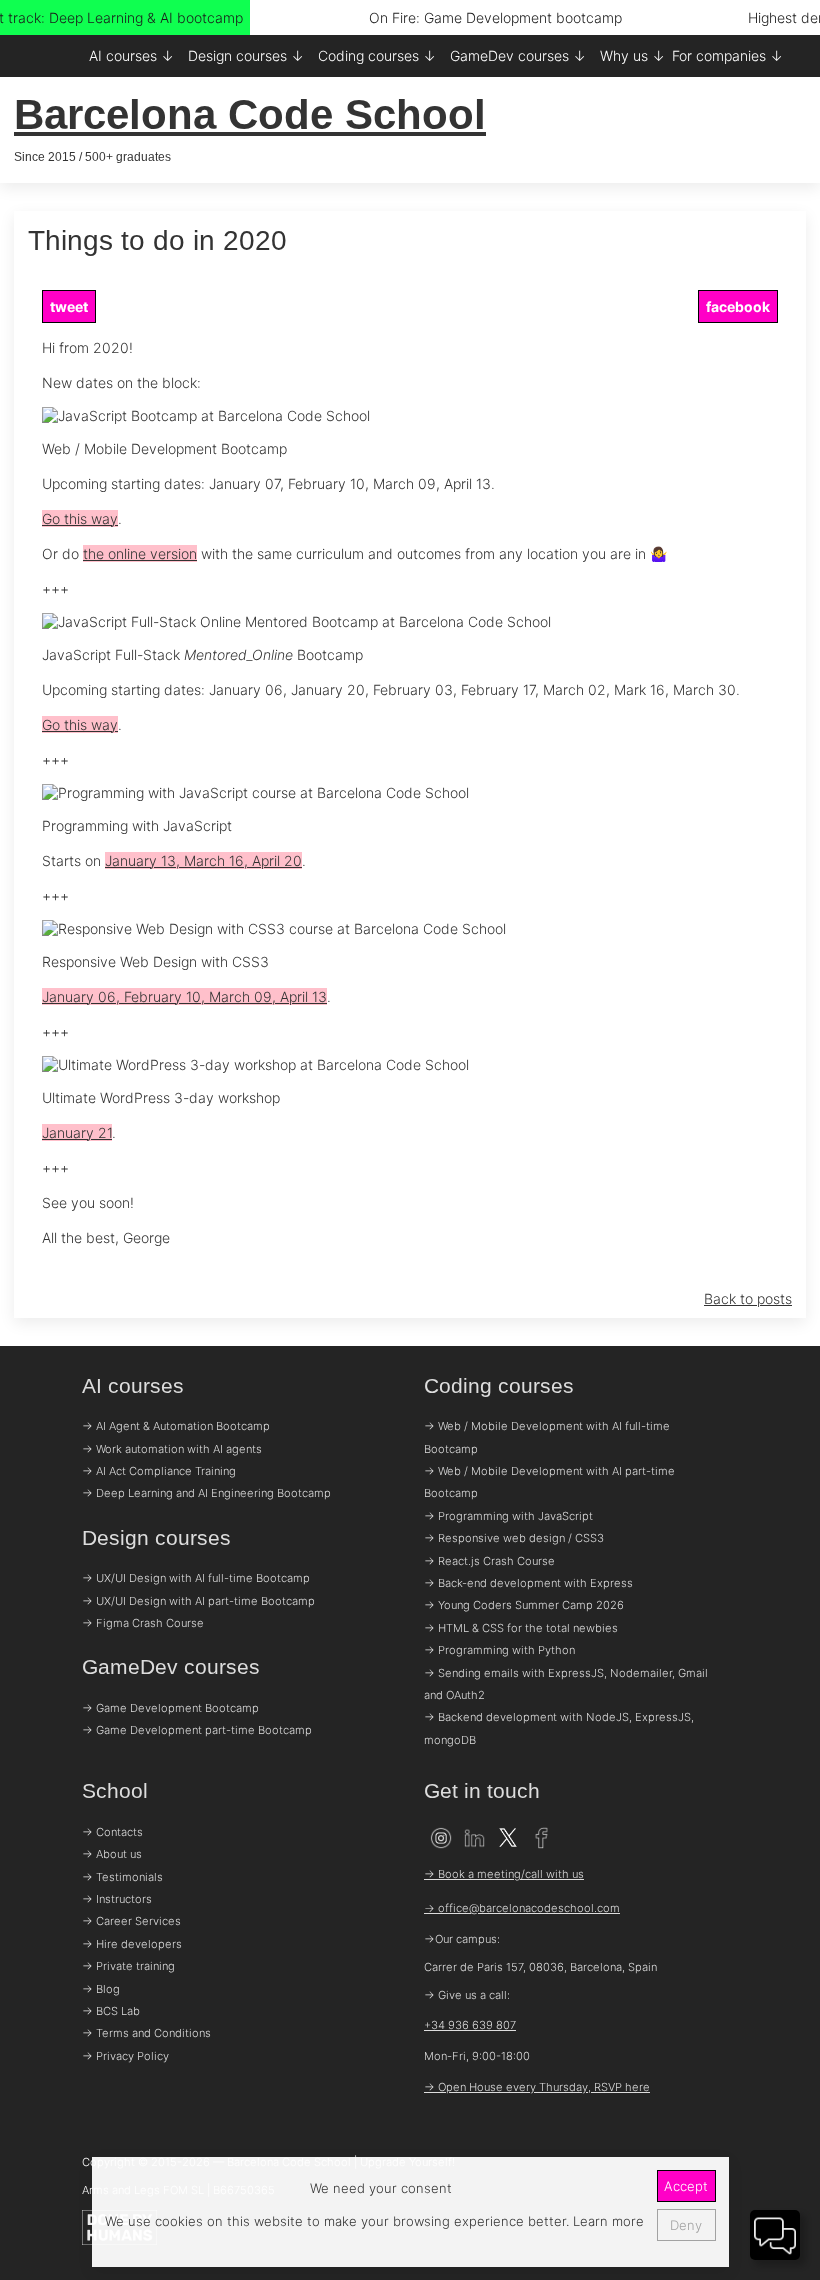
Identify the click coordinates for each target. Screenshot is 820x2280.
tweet (69, 306)
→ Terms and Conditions (146, 2033)
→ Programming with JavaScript (508, 1516)
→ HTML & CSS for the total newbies (521, 1628)
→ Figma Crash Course (143, 1623)
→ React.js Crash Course (489, 1561)
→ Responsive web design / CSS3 (514, 1538)
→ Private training (128, 1966)
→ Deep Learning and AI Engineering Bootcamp (206, 1493)
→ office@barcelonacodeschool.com (522, 1908)
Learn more (606, 2221)
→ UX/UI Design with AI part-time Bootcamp (198, 1601)
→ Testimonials (122, 1877)
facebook (738, 306)
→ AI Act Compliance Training (159, 1471)
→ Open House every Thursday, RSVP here (537, 2087)
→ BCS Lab (111, 2011)
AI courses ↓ (131, 55)
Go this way (80, 518)
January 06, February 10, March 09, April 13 (184, 996)
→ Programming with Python (499, 1650)
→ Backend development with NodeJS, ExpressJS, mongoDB (559, 1728)
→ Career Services (131, 1921)
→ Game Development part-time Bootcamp (197, 1730)
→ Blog (101, 1989)
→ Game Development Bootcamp (170, 1708)
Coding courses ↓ (377, 55)
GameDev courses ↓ (518, 55)
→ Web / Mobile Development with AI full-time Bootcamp (547, 1437)
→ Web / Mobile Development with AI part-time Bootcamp (549, 1482)
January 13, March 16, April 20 (203, 860)
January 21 (77, 1132)
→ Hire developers (132, 1944)
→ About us (112, 1854)
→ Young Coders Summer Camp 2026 (524, 1605)
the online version (140, 553)
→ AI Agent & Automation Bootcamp (176, 1426)
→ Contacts (112, 1832)
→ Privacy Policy (125, 2056)
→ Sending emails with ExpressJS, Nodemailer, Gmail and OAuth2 (566, 1684)
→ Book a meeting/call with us (504, 1874)
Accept (686, 2186)
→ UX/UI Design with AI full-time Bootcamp (196, 1578)
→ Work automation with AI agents (172, 1449)
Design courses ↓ (246, 55)
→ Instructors (117, 1899)
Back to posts (748, 1298)
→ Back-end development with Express (528, 1583)
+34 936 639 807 (470, 2025)
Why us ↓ (632, 55)
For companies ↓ (727, 55)
